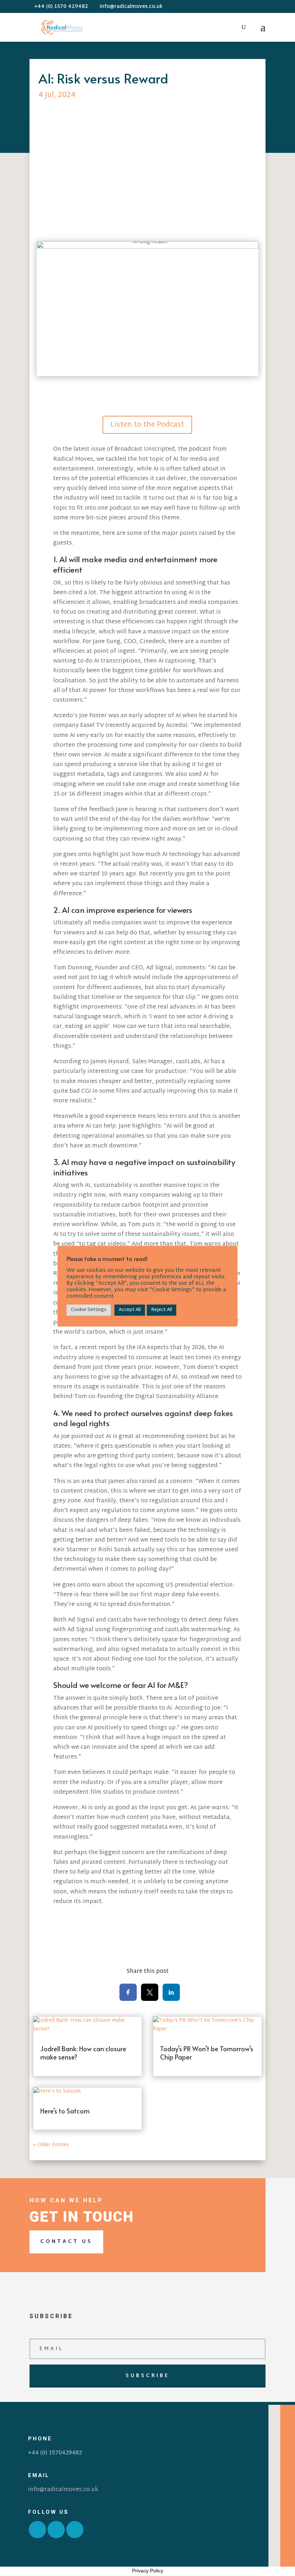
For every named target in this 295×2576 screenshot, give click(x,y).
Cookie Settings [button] (89, 1310)
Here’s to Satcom (65, 2111)
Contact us (66, 2242)
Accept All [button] (130, 1310)
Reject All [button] (162, 1310)
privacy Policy (134, 1296)
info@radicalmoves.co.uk (63, 2490)
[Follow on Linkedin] (75, 2530)
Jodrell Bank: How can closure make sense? (83, 2053)
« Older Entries (51, 2145)
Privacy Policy (148, 2571)
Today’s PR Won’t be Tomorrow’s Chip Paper (207, 2053)
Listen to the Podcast (147, 425)
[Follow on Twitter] (56, 2530)
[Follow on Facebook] (37, 2530)
